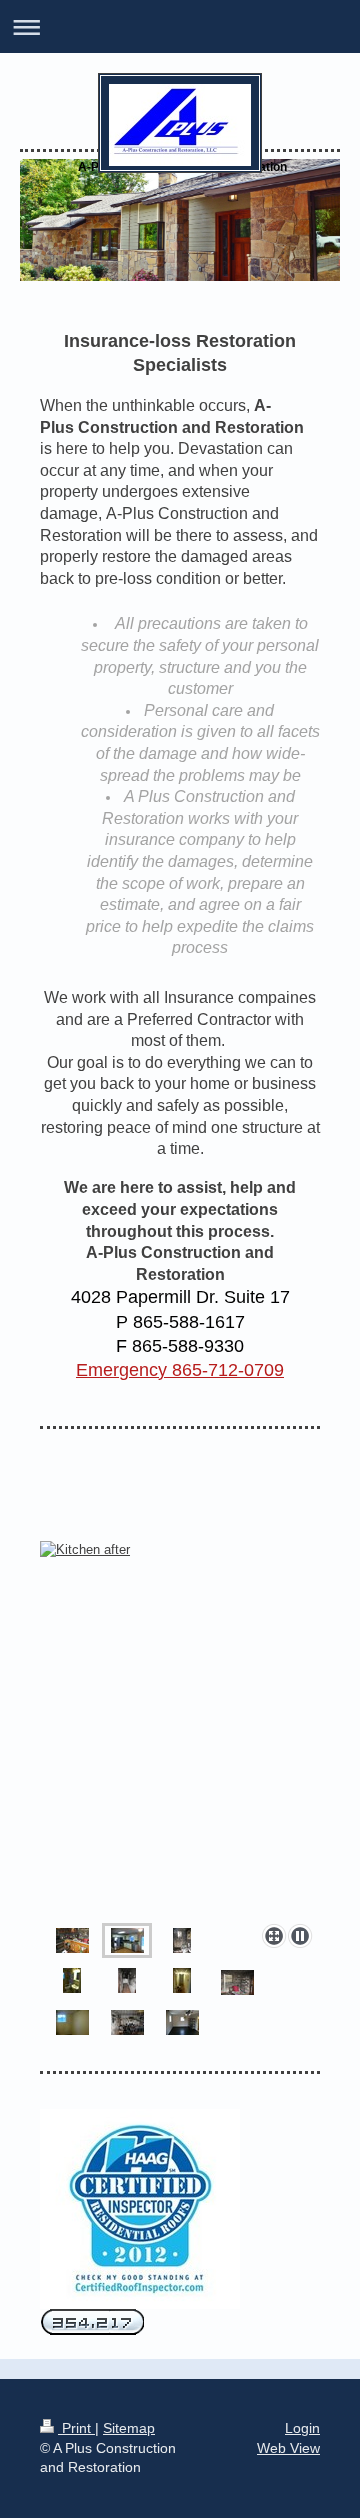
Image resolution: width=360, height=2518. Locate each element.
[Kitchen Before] (72, 1940)
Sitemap (129, 2428)
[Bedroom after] (72, 2022)
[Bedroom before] (237, 1982)
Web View (288, 2448)
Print (76, 2428)
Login (302, 2428)
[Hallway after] (182, 1980)
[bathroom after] (72, 1980)
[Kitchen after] (180, 1728)
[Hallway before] (127, 1980)
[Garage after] (182, 2022)
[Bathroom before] (182, 1940)
